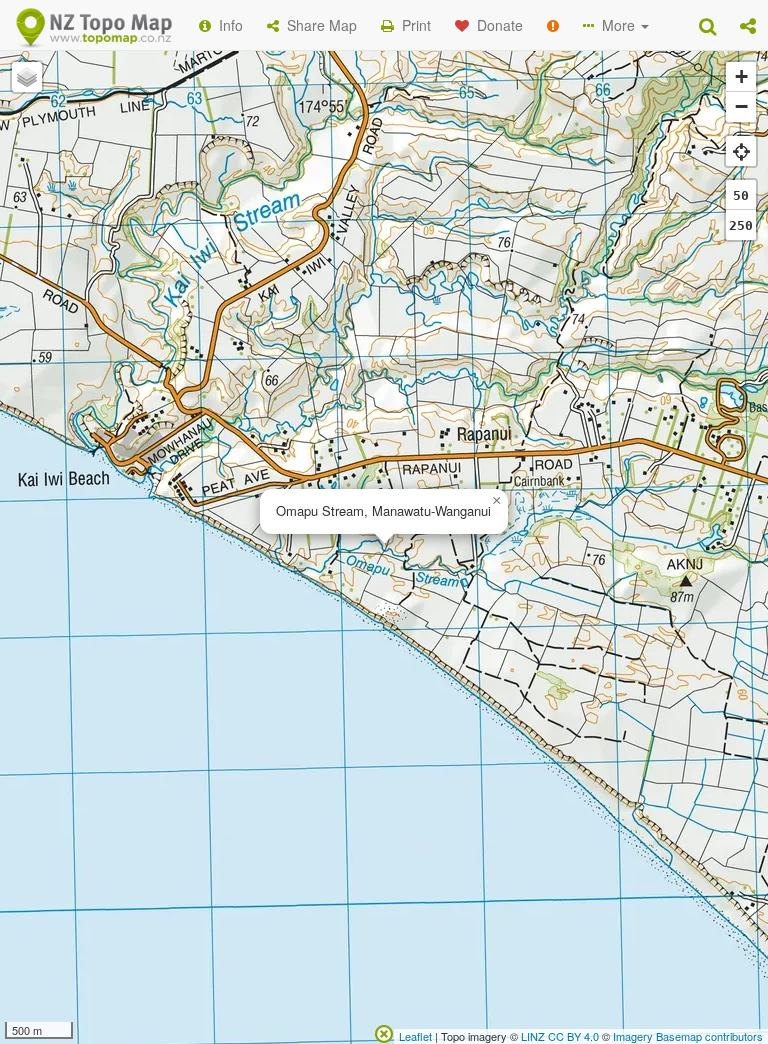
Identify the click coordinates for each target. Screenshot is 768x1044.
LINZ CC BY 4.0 (560, 1036)
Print (412, 25)
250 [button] (741, 225)
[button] (748, 25)
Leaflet (415, 1036)
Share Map (318, 25)
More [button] (616, 25)
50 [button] (741, 195)
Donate (496, 25)
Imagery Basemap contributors (688, 1036)
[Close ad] (384, 1032)
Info (227, 25)
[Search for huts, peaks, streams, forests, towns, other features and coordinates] (707, 25)
